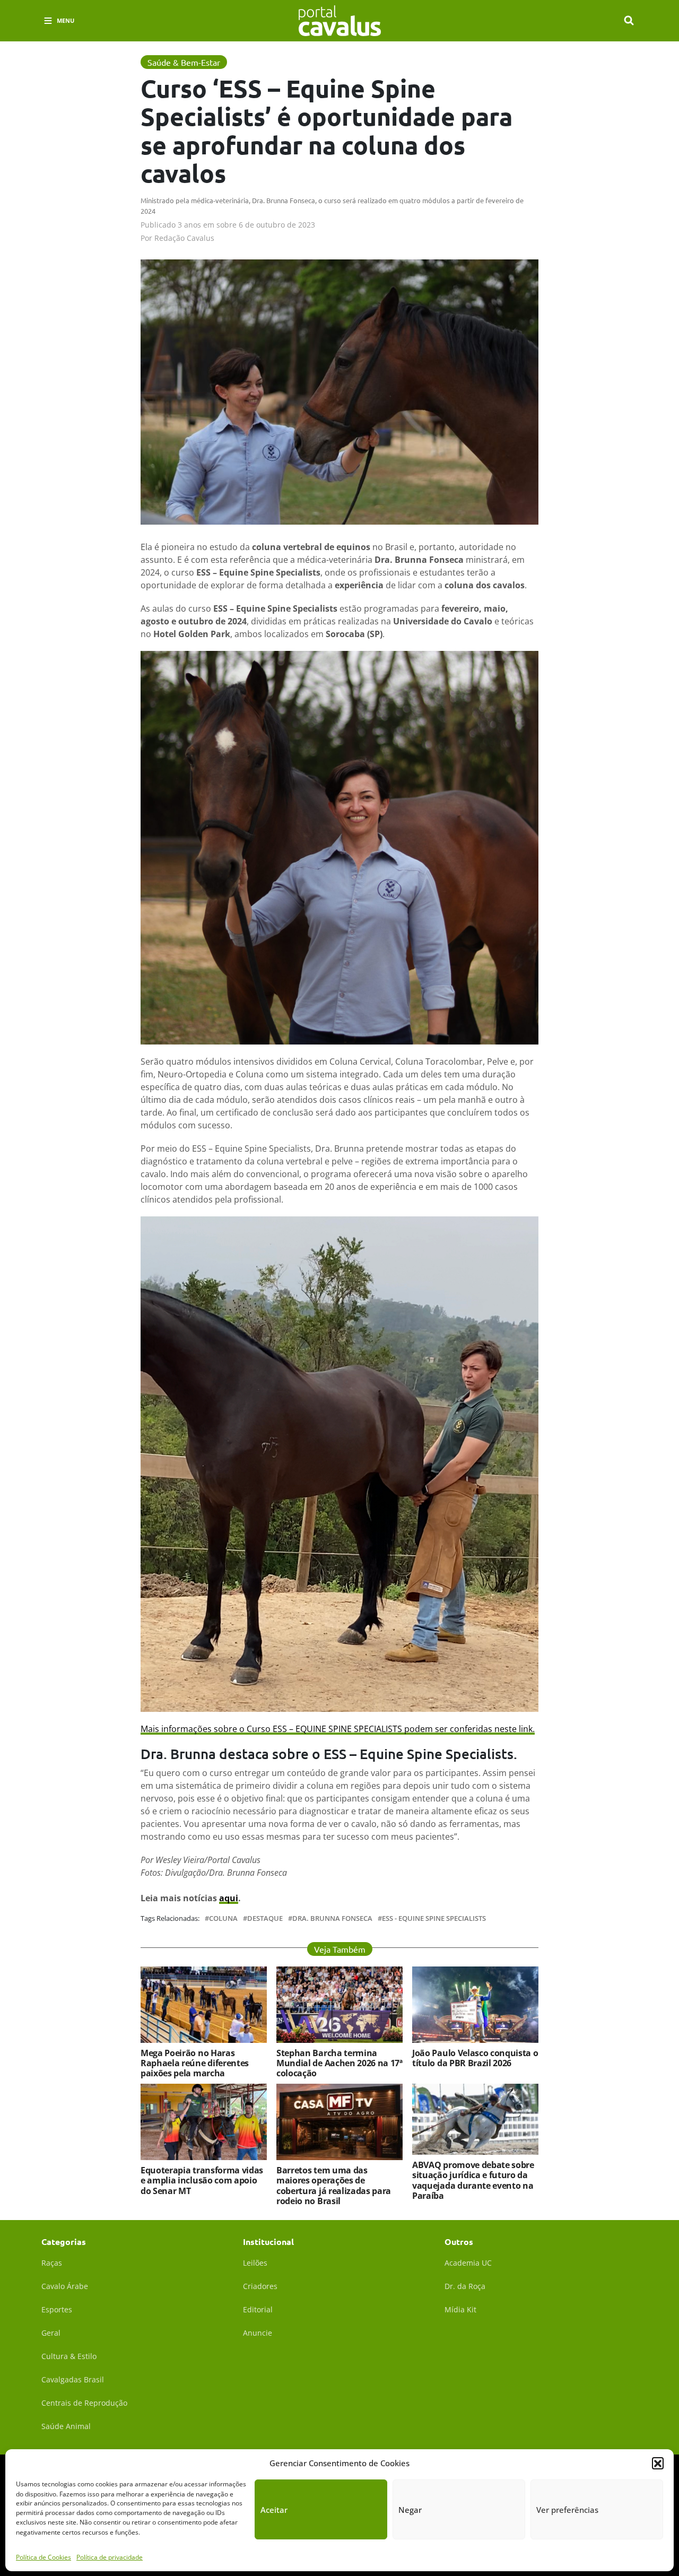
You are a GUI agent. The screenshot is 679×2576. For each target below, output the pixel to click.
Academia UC (468, 2263)
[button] (658, 2463)
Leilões (255, 2263)
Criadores (260, 2286)
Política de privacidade (110, 2557)
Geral (51, 2333)
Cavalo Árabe (65, 2286)
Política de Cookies (43, 2557)
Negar (410, 2510)
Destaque (265, 1918)
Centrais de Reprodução (84, 2403)
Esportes (57, 2309)
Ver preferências (567, 2510)
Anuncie (258, 2333)
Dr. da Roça (465, 2286)
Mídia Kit (460, 2309)
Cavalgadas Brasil (73, 2379)
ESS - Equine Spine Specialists (434, 1918)
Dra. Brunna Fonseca (332, 1918)
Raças (52, 2263)
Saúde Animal (66, 2426)
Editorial (258, 2309)
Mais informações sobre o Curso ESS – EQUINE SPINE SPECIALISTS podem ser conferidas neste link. (338, 1729)
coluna (223, 1918)
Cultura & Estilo (69, 2356)
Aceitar (274, 2510)
